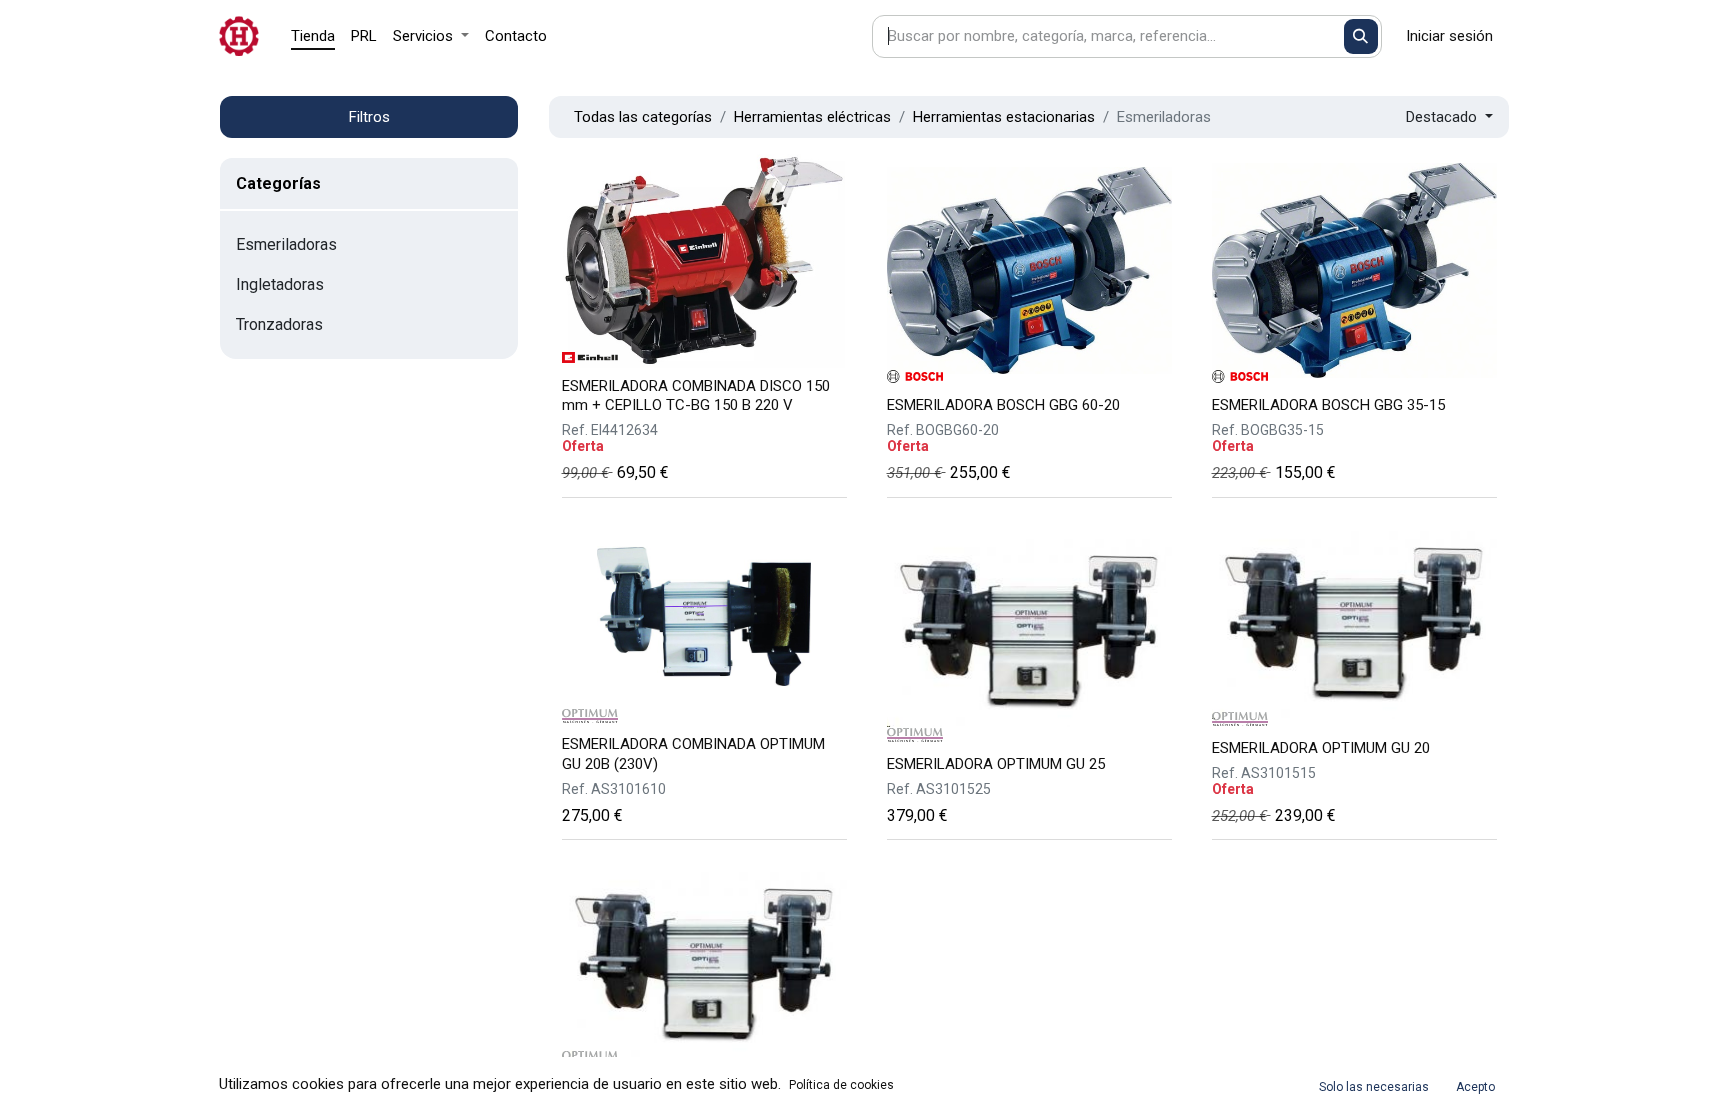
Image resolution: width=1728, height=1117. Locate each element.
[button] (1449, 117)
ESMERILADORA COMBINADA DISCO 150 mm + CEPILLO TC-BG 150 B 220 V (696, 395)
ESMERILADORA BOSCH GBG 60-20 (1003, 405)
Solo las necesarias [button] (1374, 1087)
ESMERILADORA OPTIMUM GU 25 (996, 764)
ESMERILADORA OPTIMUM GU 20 (1321, 748)
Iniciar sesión (1449, 36)
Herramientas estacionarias (1004, 117)
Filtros (369, 117)
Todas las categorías (643, 117)
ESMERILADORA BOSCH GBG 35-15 (1328, 405)
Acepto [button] (1475, 1087)
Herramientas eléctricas (812, 117)
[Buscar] (1361, 36)
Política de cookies (841, 1085)
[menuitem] (313, 36)
